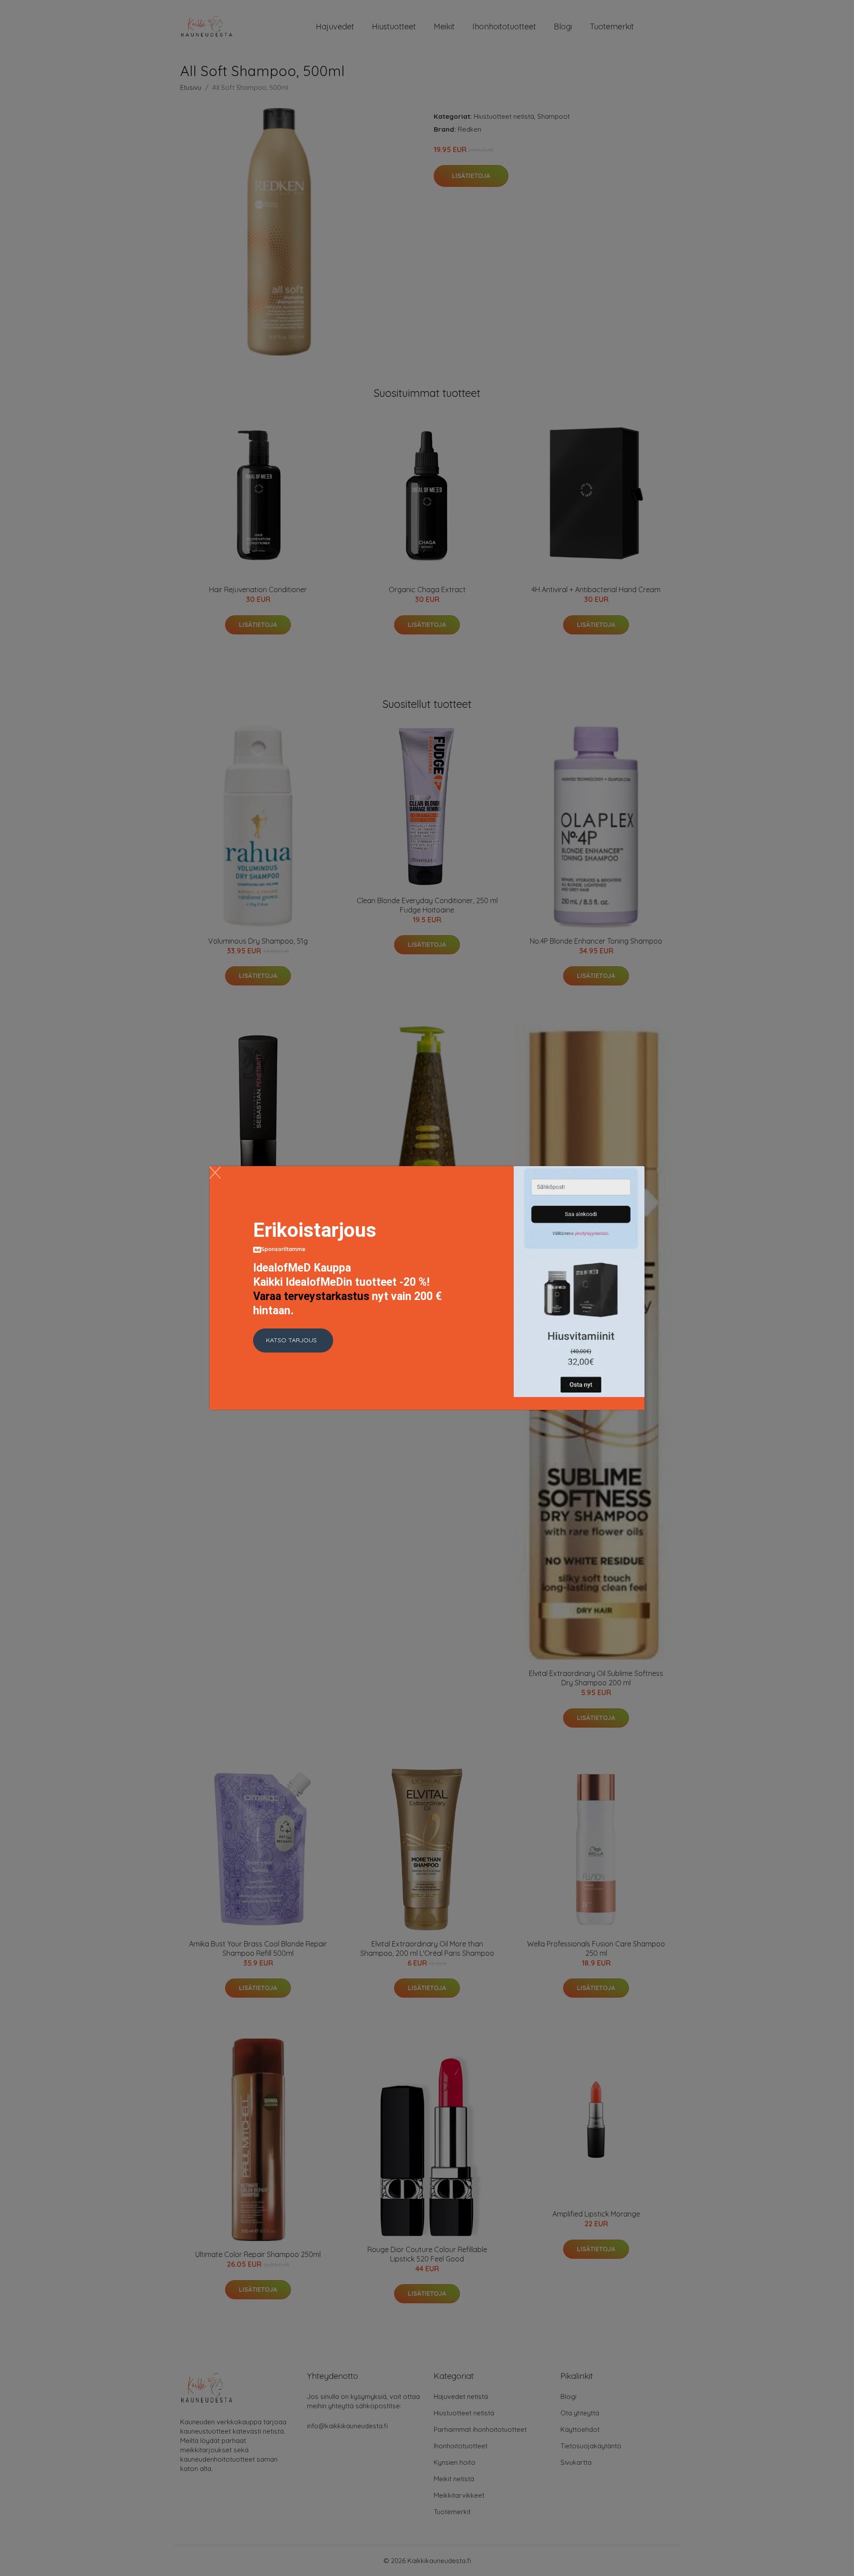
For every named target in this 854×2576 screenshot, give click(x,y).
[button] (293, 1340)
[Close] (215, 1173)
